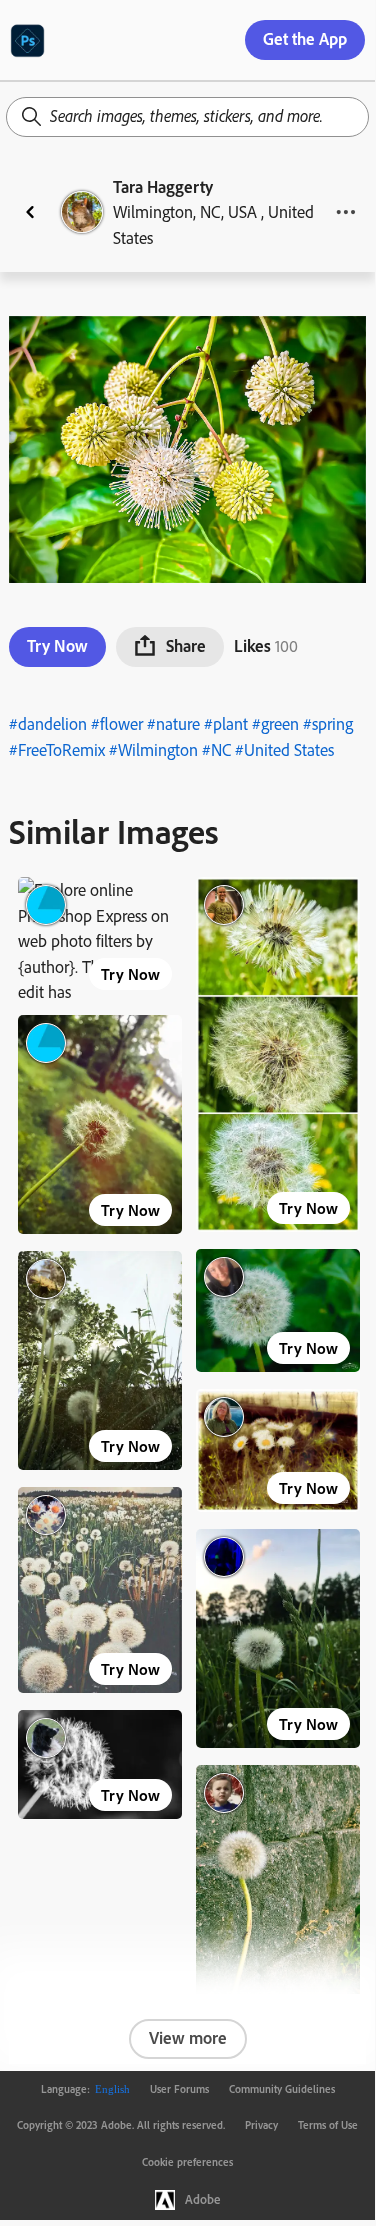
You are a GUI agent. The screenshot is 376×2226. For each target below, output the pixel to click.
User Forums (179, 2089)
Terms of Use (328, 2125)
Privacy (261, 2125)
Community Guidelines (282, 2089)
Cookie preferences (187, 2162)
